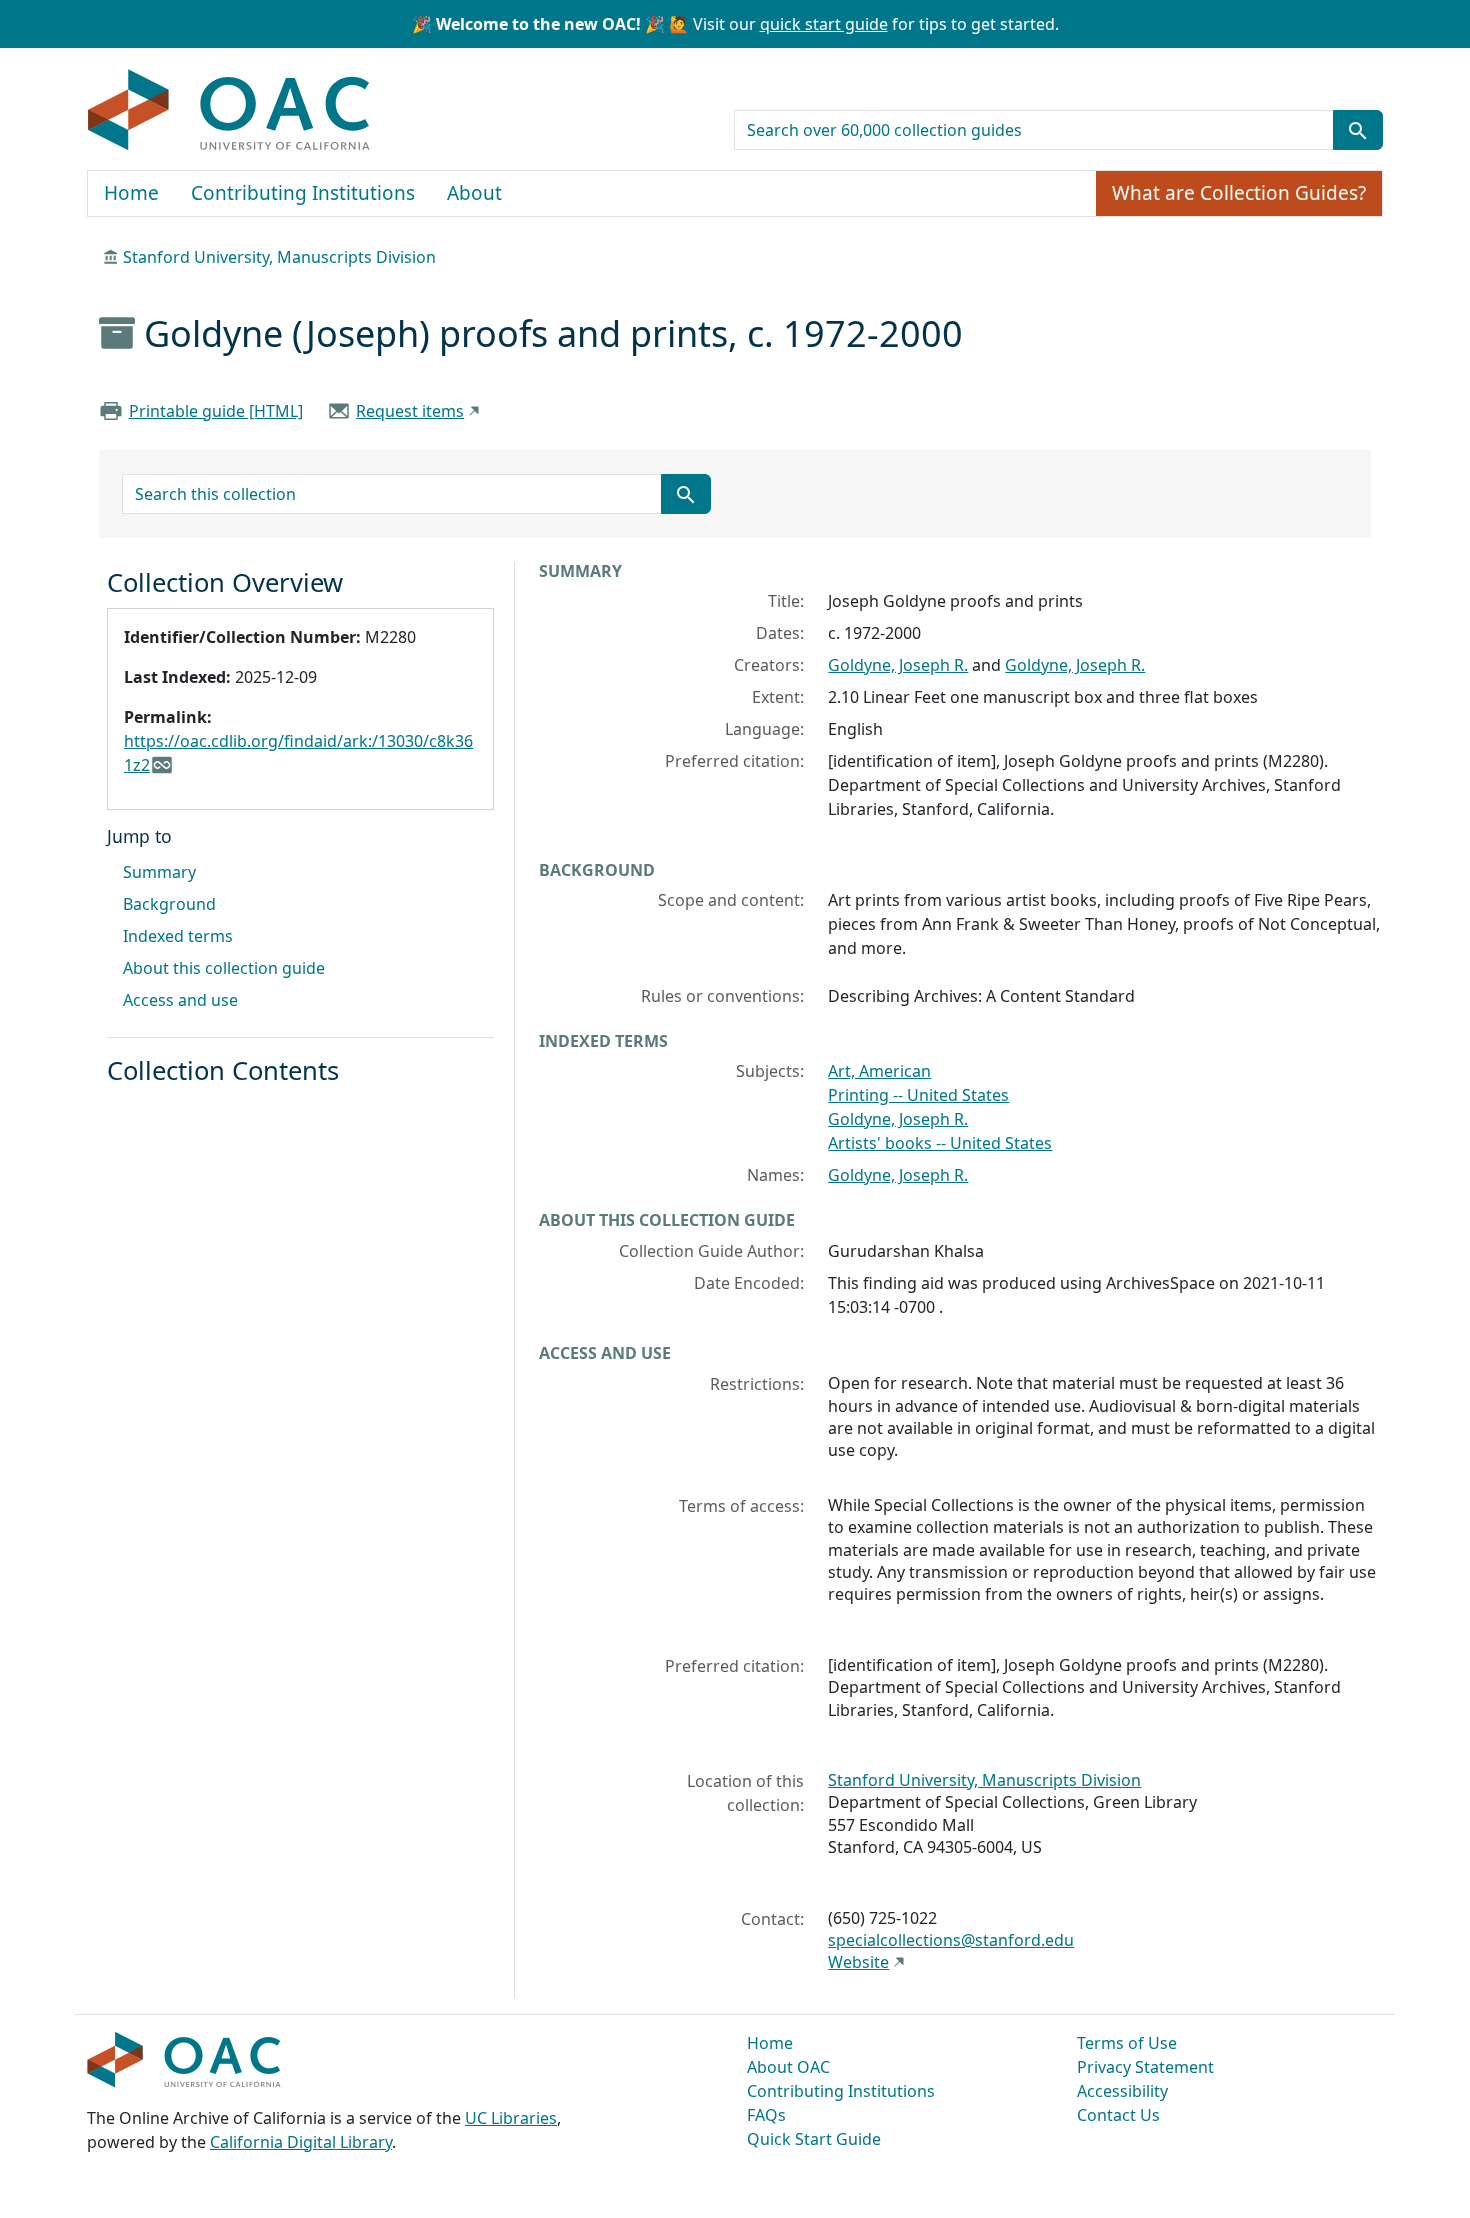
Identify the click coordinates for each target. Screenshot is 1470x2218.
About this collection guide (224, 968)
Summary (159, 872)
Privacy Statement (1145, 2067)
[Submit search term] (1358, 130)
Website (858, 1962)
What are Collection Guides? (1239, 193)
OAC (229, 111)
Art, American (879, 1071)
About (474, 193)
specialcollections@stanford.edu (951, 1940)
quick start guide (824, 24)
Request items (410, 411)
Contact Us (1118, 2115)
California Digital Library (301, 2142)
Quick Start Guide (814, 2139)
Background (169, 904)
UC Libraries (511, 2118)
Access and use (180, 1000)
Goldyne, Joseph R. (898, 665)
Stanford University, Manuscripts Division (279, 257)
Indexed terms (178, 936)
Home (131, 193)
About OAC (788, 2067)
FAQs (766, 2115)
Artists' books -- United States (940, 1143)
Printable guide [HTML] (216, 411)
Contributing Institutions (303, 193)
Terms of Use (1127, 2043)
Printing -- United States (918, 1095)
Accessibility (1122, 2091)
